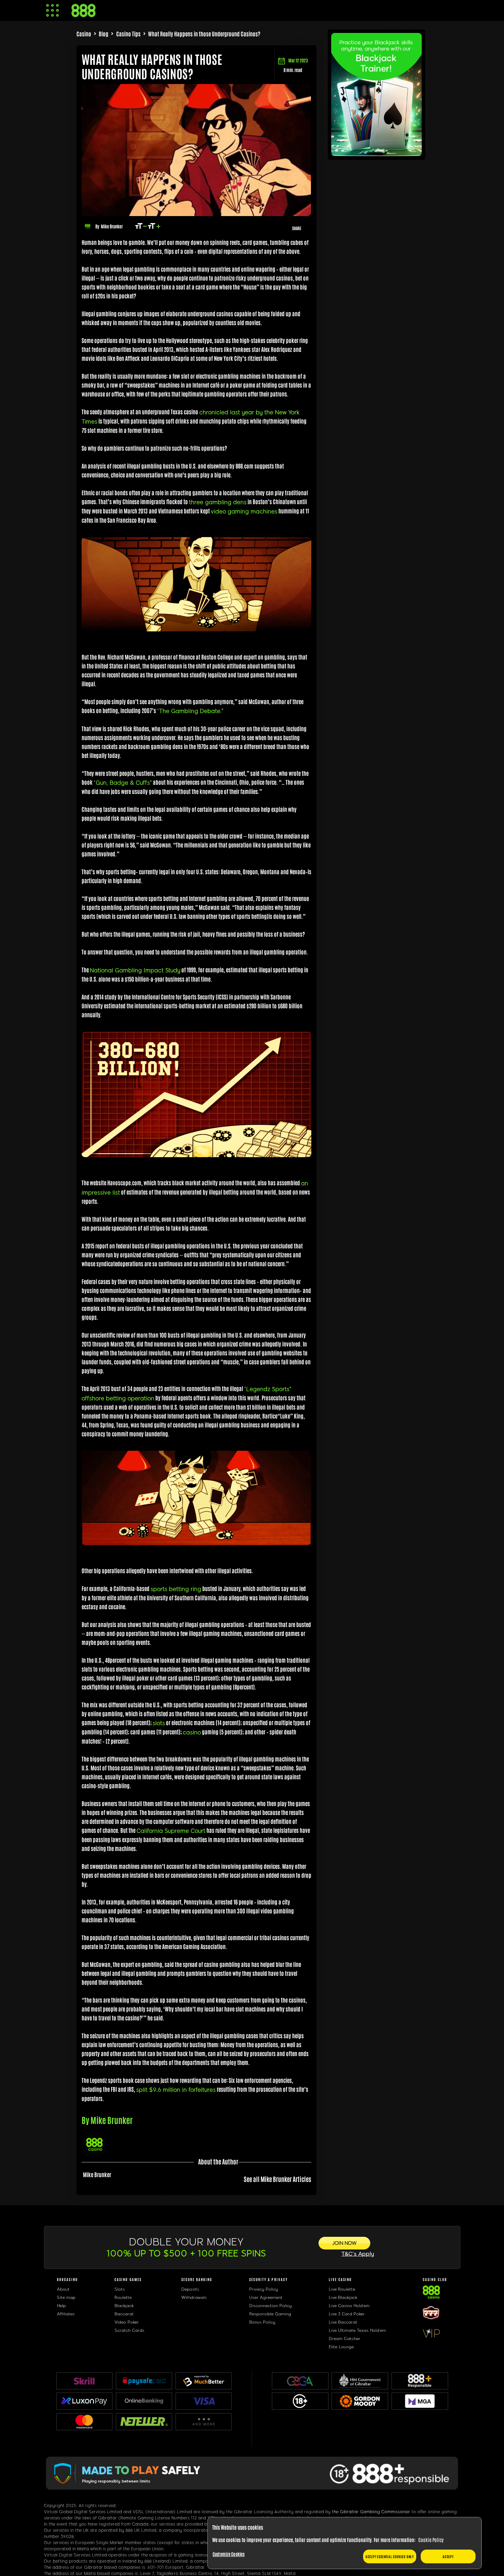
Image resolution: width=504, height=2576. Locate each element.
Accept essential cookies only (390, 2556)
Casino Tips (128, 34)
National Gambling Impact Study (135, 970)
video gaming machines (244, 512)
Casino (84, 34)
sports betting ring (176, 1589)
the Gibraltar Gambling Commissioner (371, 2512)
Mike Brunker (112, 226)
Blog (104, 34)
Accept (448, 2556)
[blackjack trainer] (376, 153)
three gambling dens (218, 502)
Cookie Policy (431, 2540)
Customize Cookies (229, 2554)
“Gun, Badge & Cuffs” (123, 783)
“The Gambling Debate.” (190, 711)
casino (192, 1732)
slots (159, 1723)
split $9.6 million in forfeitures (176, 2090)
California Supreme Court (171, 1831)
